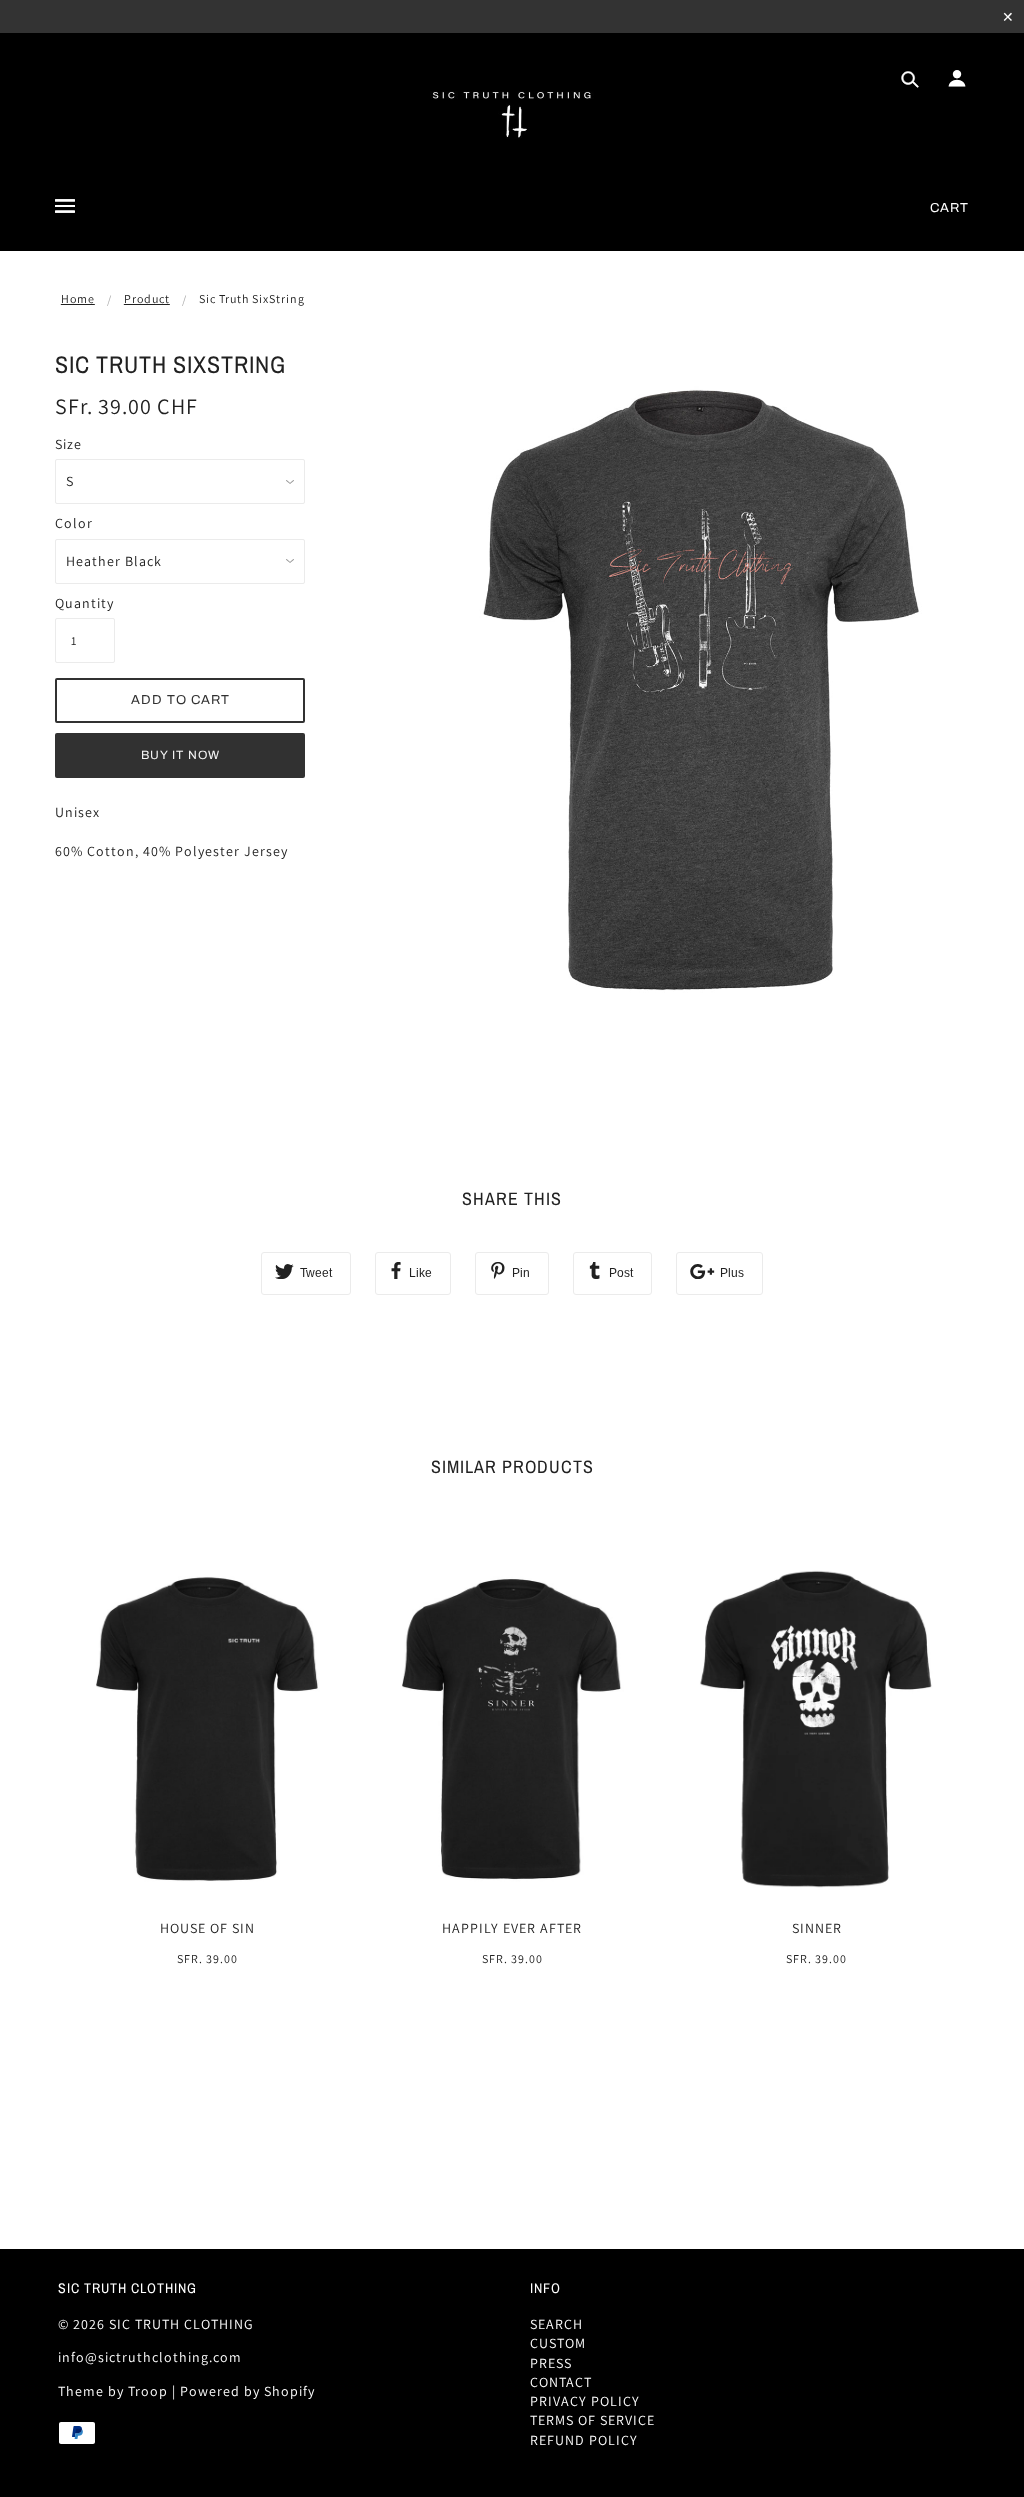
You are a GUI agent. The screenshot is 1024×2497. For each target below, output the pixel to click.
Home (78, 298)
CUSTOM (558, 2343)
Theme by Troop (113, 2391)
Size (68, 444)
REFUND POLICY (584, 2440)
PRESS (551, 2363)
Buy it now (180, 755)
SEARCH (556, 2324)
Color (74, 523)
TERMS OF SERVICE (592, 2420)
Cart (949, 208)
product (147, 298)
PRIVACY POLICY (585, 2401)
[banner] (512, 113)
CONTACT (561, 2382)
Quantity (84, 603)
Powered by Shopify (247, 2391)
